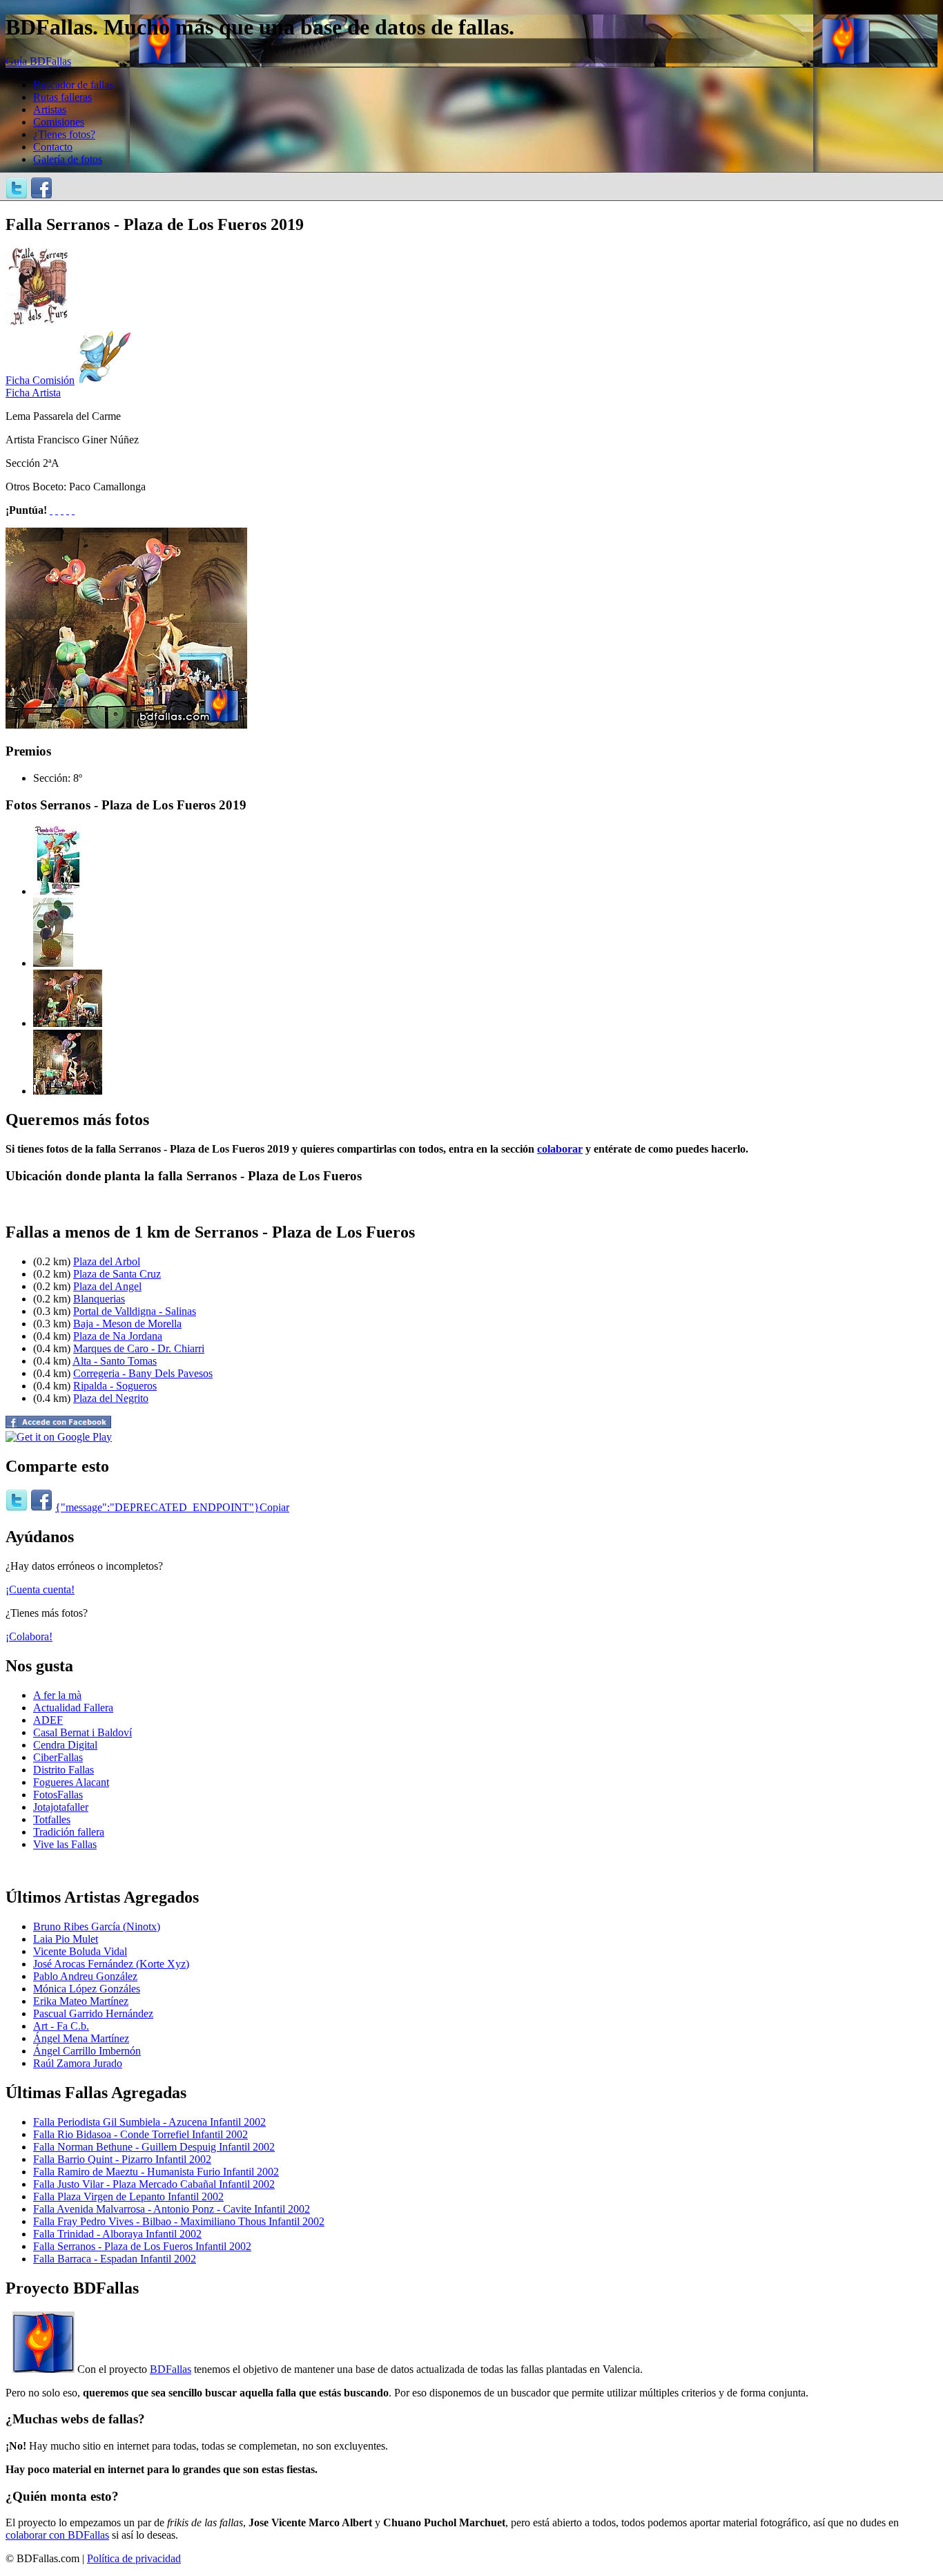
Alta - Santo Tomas (115, 1361)
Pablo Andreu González (85, 1976)
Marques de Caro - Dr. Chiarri (139, 1348)
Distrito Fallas (64, 1770)
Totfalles (52, 1819)
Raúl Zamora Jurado (78, 2063)
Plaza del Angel (107, 1286)
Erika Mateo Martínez (81, 2001)
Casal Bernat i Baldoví (82, 1732)
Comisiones (59, 122)
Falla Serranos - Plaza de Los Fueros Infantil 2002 (142, 2246)
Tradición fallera (69, 1832)
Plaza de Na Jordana (118, 1336)
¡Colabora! (29, 1636)
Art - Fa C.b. (61, 2026)
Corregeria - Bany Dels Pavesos (143, 1373)
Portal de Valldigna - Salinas (135, 1311)
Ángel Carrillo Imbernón (87, 2051)
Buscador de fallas (73, 85)
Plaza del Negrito (111, 1398)
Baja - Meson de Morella (127, 1324)
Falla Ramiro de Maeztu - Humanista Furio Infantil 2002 (156, 2172)
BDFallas (171, 2369)
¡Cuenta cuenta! (40, 1589)
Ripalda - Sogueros (115, 1386)
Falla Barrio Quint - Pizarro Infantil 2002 (122, 2159)
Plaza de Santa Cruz (117, 1274)
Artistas (50, 109)
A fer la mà (57, 1695)
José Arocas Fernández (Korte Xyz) (111, 1964)
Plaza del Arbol (107, 1261)
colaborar (560, 1149)
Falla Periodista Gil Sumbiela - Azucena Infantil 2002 (149, 2122)
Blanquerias (99, 1299)
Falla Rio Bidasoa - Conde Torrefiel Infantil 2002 (140, 2134)
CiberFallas (58, 1757)
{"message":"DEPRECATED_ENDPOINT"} (157, 1507)
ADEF (48, 1720)
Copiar (274, 1507)
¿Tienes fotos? (64, 134)
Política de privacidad (134, 2558)
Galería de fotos (68, 159)
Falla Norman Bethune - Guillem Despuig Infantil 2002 (154, 2147)
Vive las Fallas (65, 1844)
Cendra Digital (65, 1745)
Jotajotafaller (61, 1807)
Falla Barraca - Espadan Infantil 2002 (115, 2259)
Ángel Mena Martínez (81, 2038)
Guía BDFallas (38, 61)
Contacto (53, 147)
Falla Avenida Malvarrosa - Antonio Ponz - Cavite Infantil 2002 (172, 2209)
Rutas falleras (62, 97)
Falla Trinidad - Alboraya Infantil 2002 (117, 2234)
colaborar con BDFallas (57, 2535)
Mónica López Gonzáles (87, 1989)
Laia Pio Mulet (66, 1939)
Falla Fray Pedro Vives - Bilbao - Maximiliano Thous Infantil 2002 (179, 2221)
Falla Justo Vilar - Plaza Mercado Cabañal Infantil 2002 (154, 2184)
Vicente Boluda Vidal (80, 1951)
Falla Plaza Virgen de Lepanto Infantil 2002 (128, 2197)
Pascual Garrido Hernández (93, 2013)
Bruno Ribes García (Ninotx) (97, 1926)
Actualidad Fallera (73, 1708)
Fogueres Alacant (71, 1782)
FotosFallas (58, 1795)
